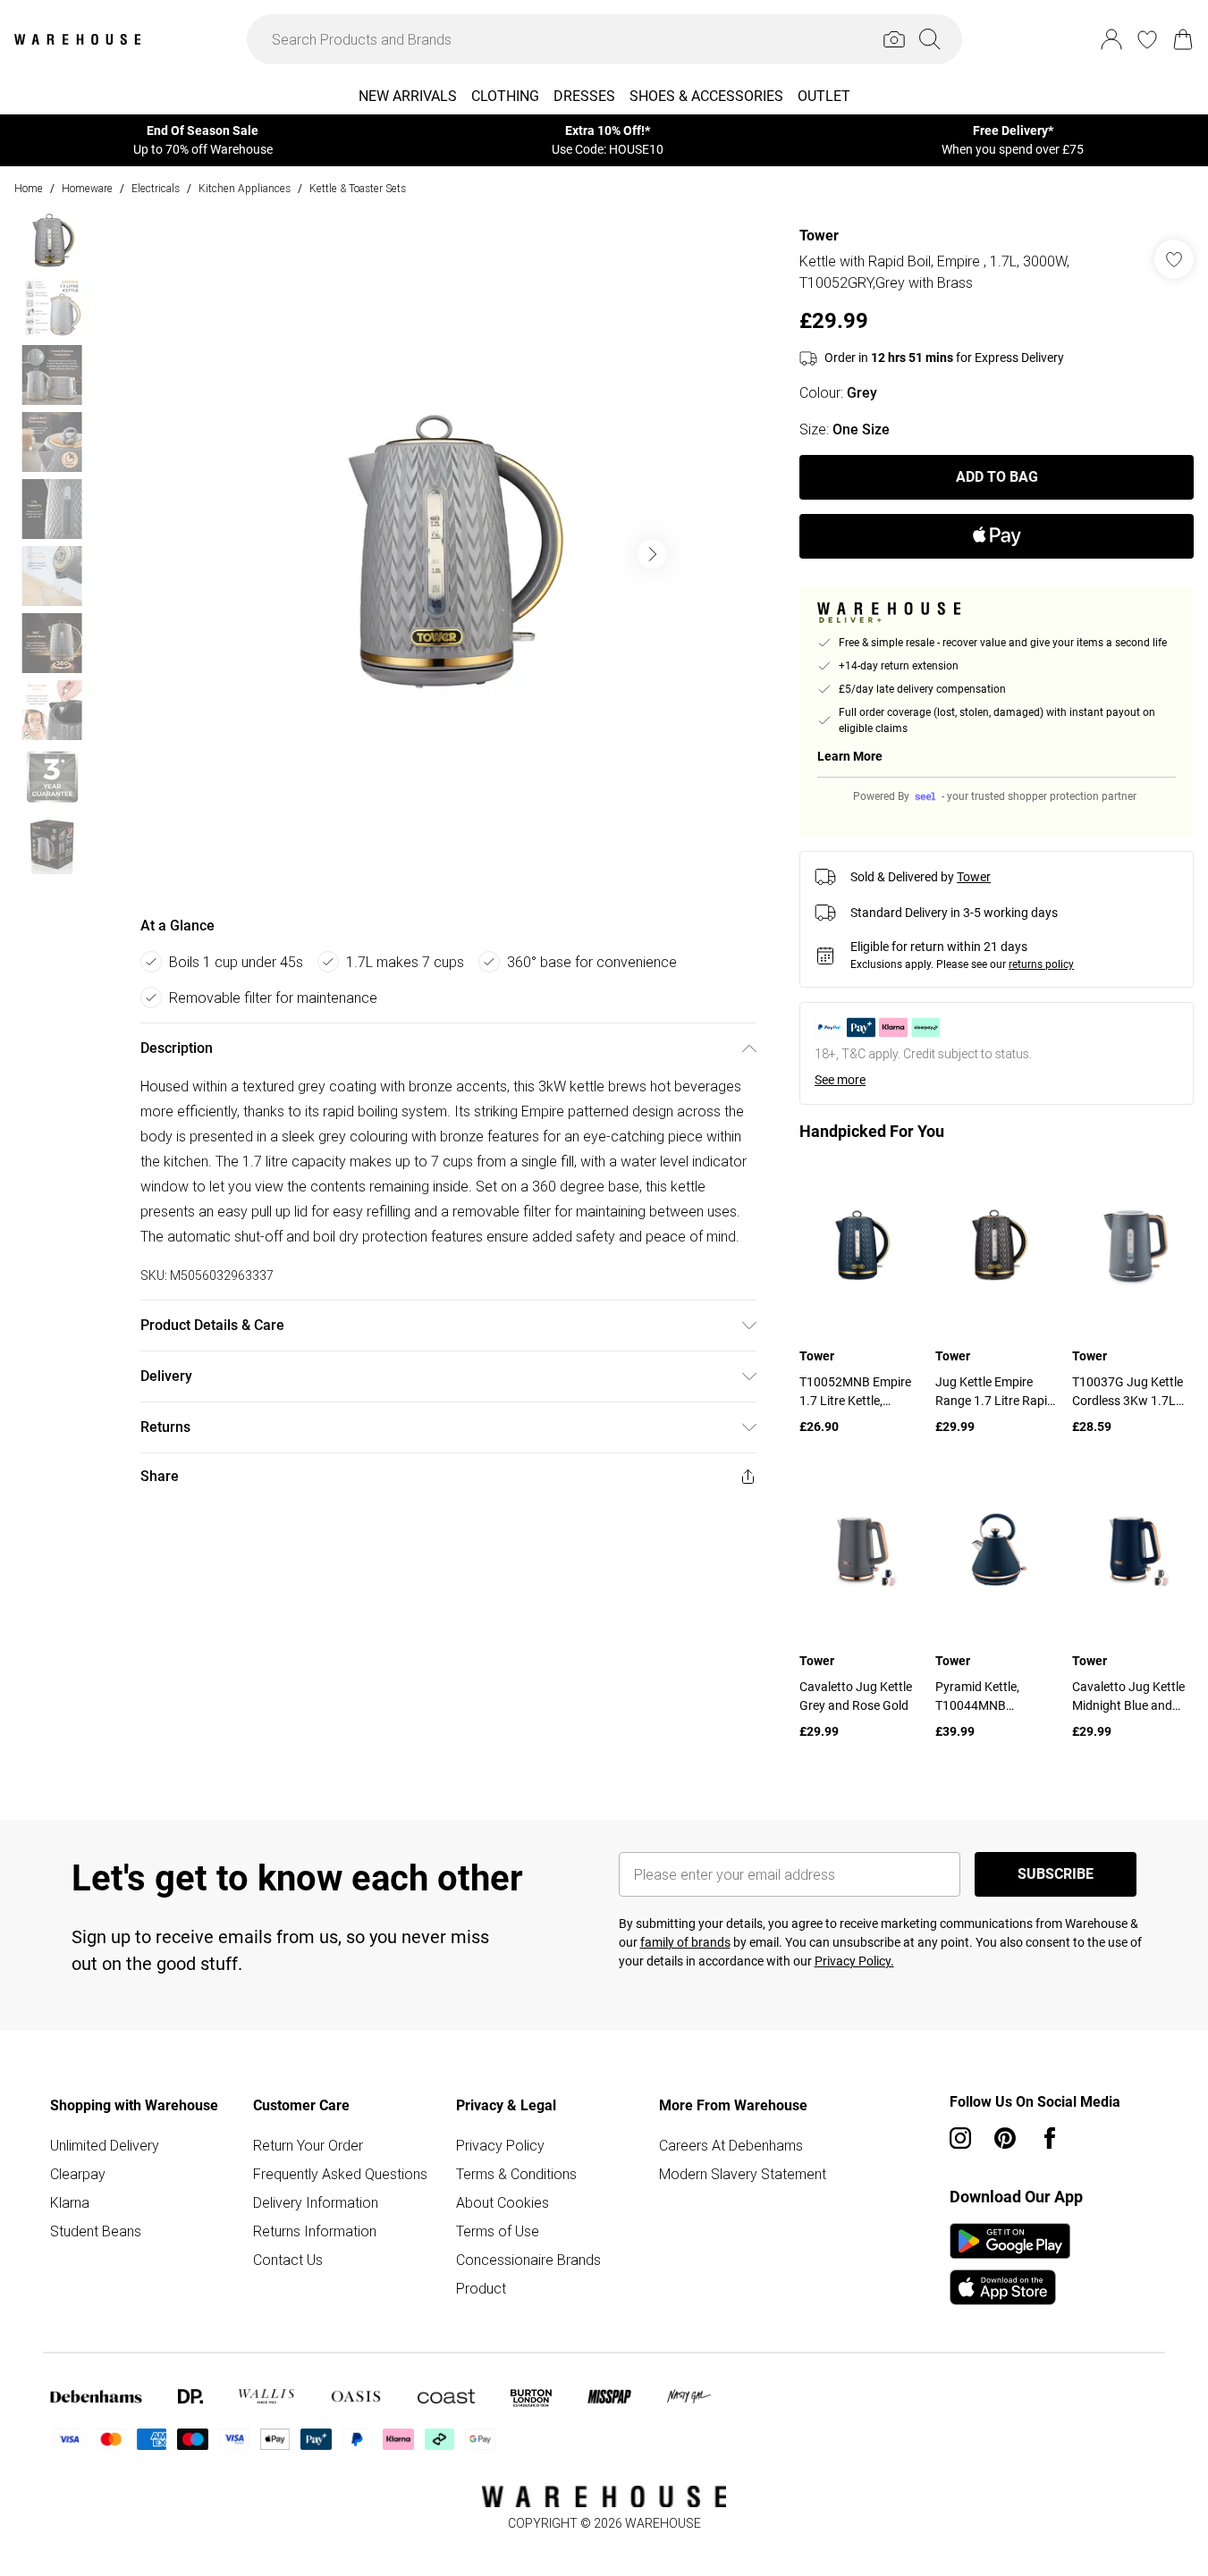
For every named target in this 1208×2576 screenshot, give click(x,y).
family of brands (685, 1942)
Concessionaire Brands (528, 2260)
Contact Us (288, 2260)
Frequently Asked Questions (340, 2174)
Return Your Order (308, 2145)
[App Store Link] (1010, 2264)
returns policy (1041, 964)
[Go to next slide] (652, 554)
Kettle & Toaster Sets (358, 188)
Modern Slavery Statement (743, 2174)
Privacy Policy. (854, 1961)
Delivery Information (316, 2202)
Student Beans (96, 2231)
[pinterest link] (1005, 2138)
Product (481, 2288)
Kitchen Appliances (245, 188)
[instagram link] (960, 2138)
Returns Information (315, 2231)
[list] (448, 554)
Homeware (87, 188)
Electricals (156, 188)
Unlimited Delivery (105, 2145)
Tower (819, 236)
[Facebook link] (1050, 2138)
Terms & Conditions (516, 2174)
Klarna (70, 2202)
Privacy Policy (500, 2145)
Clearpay (78, 2174)
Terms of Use (498, 2231)
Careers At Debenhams (731, 2145)
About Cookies (503, 2202)
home (29, 188)
